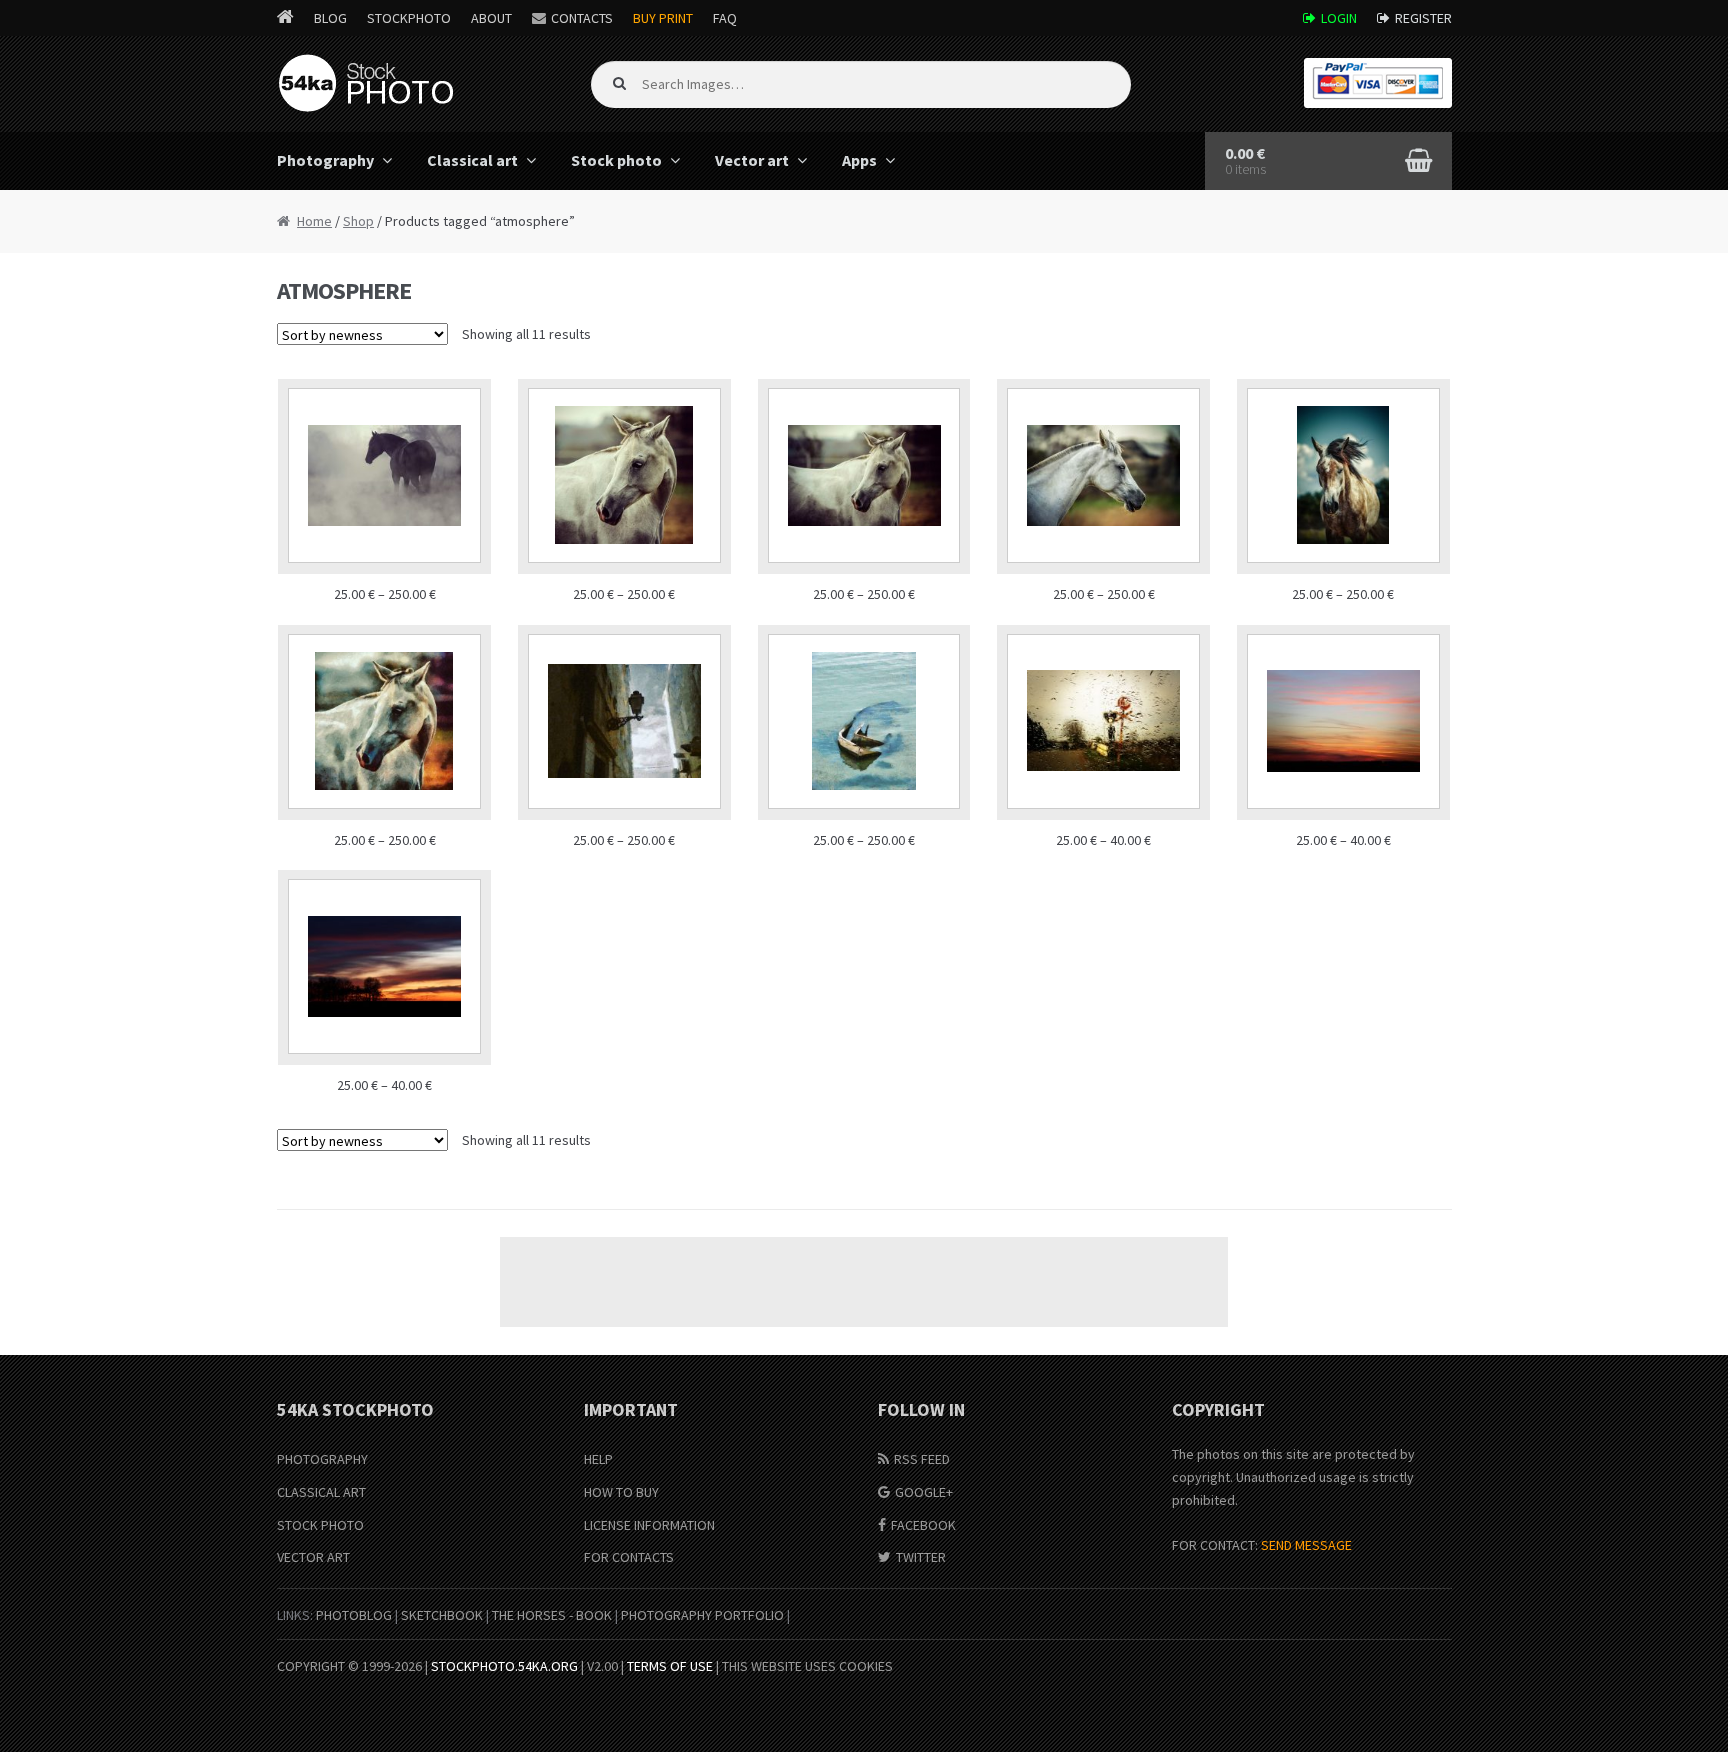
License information (649, 1525)
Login (1339, 18)
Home (314, 221)
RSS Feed (922, 1459)
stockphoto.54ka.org (504, 1666)
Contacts (582, 18)
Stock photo (616, 160)
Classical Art (321, 1492)
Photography (325, 160)
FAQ (725, 18)
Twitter (921, 1557)
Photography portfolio (702, 1615)
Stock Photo (320, 1525)
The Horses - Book (552, 1615)
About (491, 18)
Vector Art (313, 1557)
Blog (330, 18)
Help (598, 1459)
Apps (859, 160)
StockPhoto (409, 18)
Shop (358, 221)
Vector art (752, 160)
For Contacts (629, 1557)
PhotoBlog (354, 1615)
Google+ (924, 1492)
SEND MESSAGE (1306, 1545)
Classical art (472, 160)
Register (1423, 18)
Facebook (923, 1525)
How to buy (621, 1492)
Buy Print (663, 18)
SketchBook (442, 1615)
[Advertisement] (864, 1282)
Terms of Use (670, 1666)
